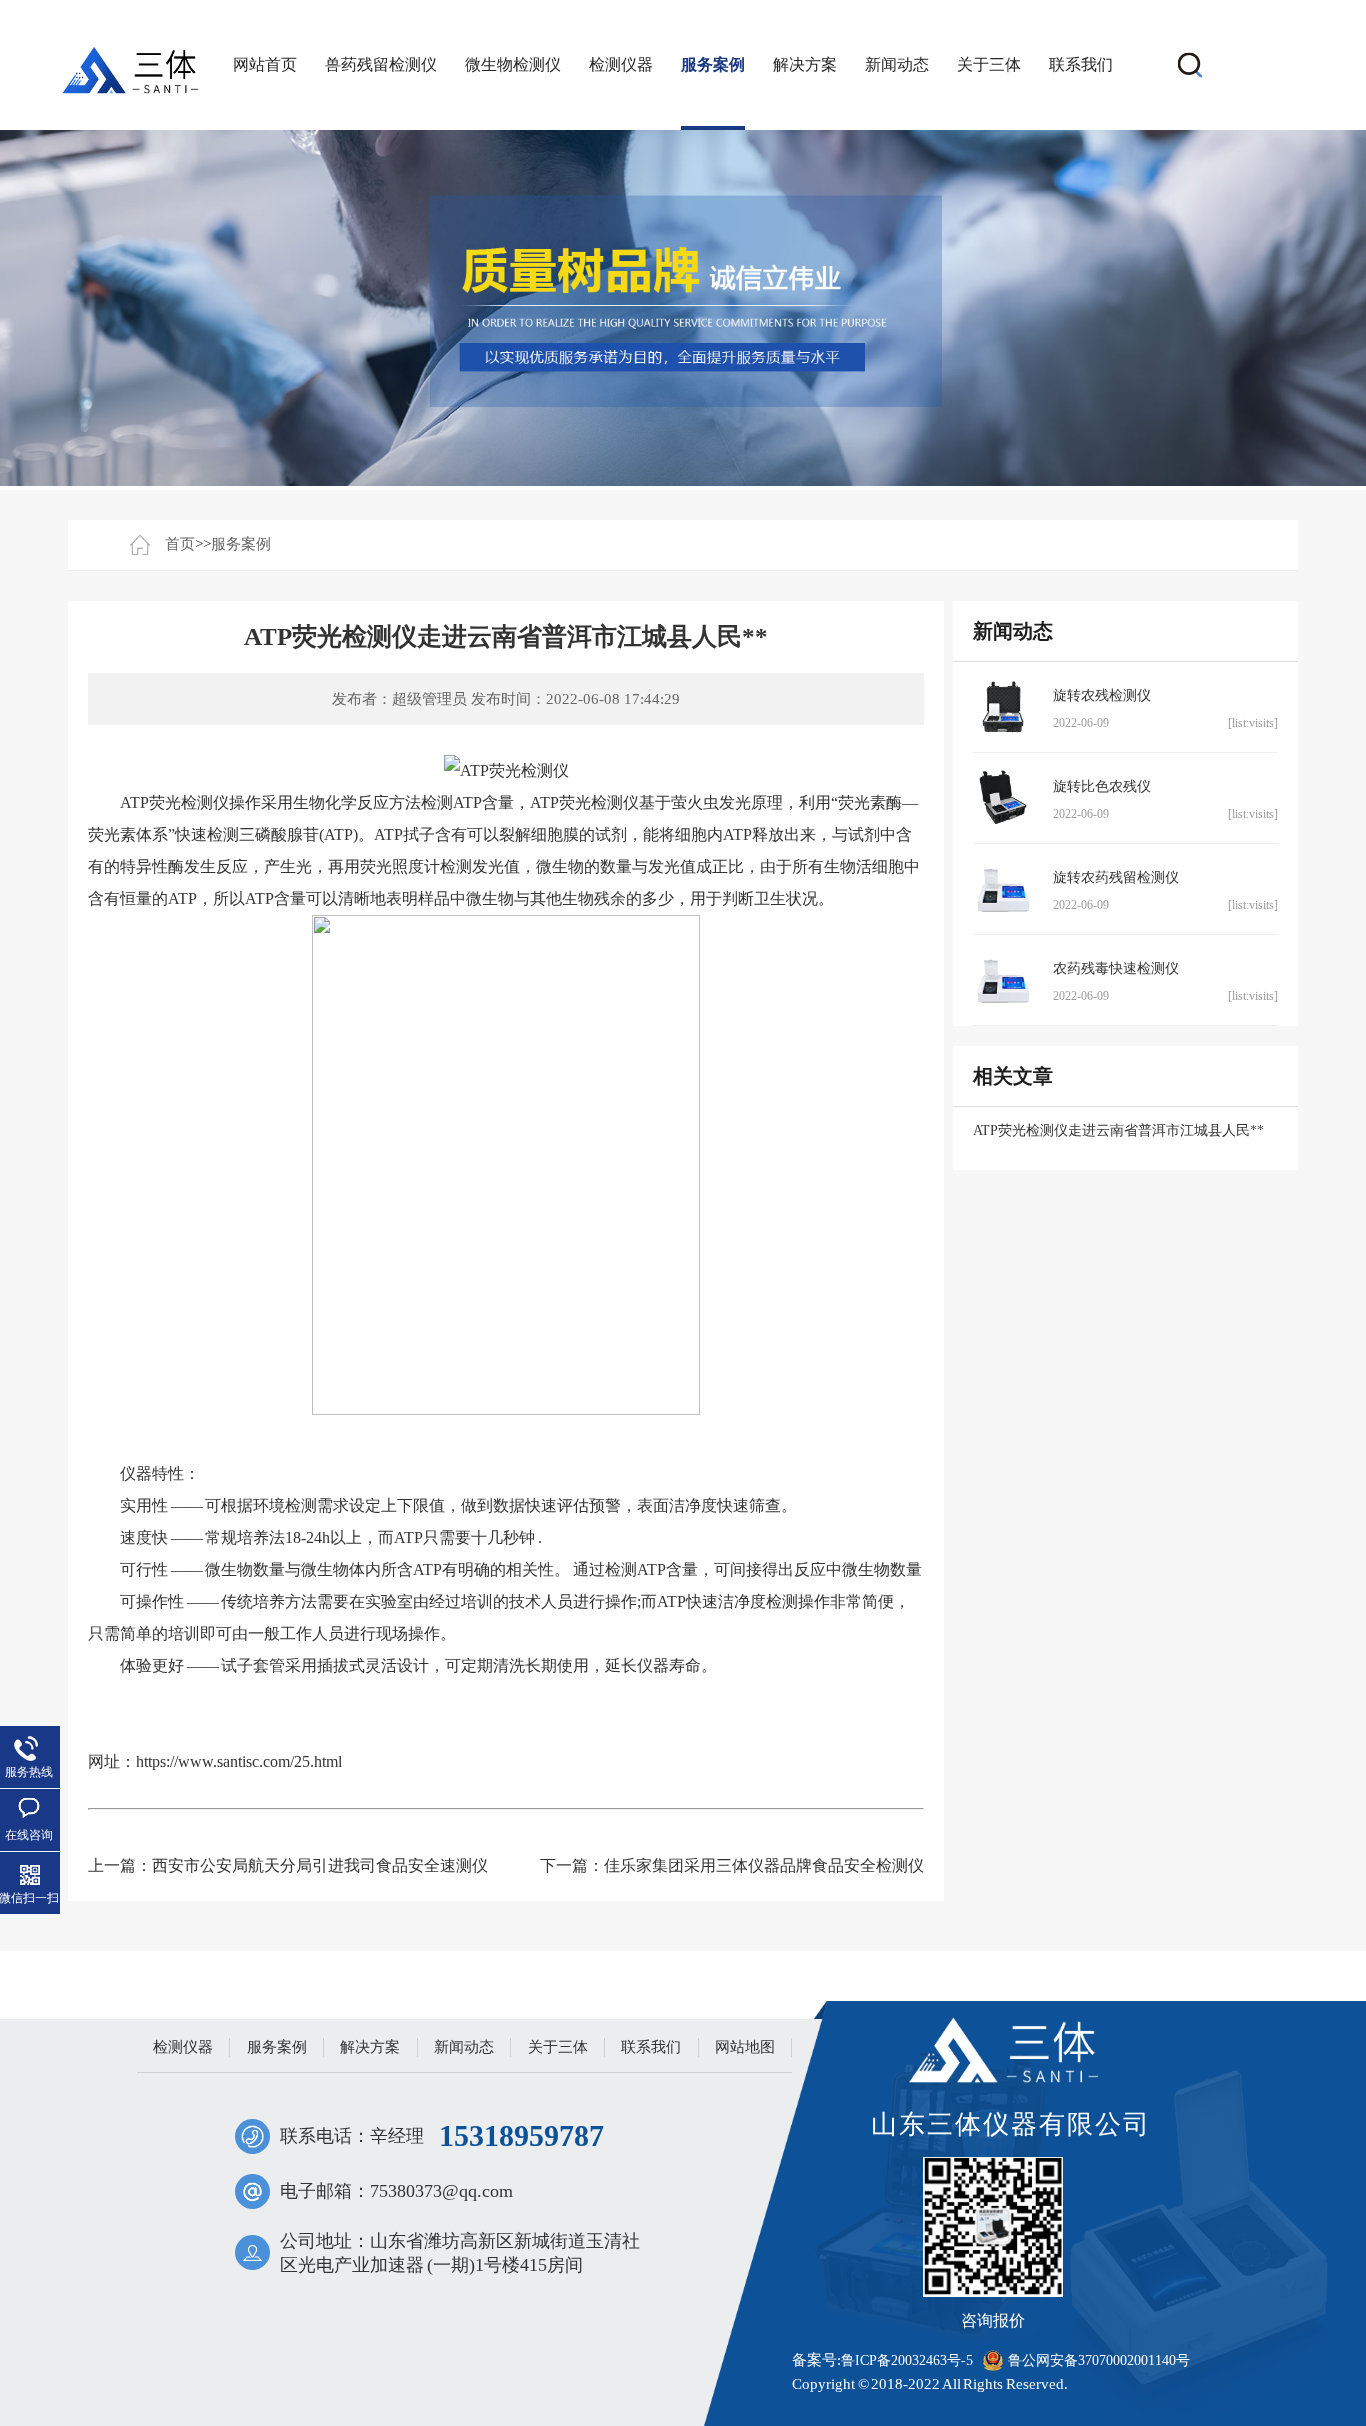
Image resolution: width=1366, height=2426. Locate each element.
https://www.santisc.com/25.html (239, 1761)
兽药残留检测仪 (381, 64)
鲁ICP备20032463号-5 (907, 2360)
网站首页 (265, 64)
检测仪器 (621, 64)
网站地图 (745, 2047)
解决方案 (805, 64)
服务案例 (713, 64)
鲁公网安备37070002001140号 (1099, 2360)
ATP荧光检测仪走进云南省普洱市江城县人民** (1118, 1130)
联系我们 (1081, 64)
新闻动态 (897, 64)
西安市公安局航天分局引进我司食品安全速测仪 (320, 1865)
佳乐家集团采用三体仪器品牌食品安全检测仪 (764, 1865)
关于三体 (989, 64)
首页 (180, 544)
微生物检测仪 (513, 64)
